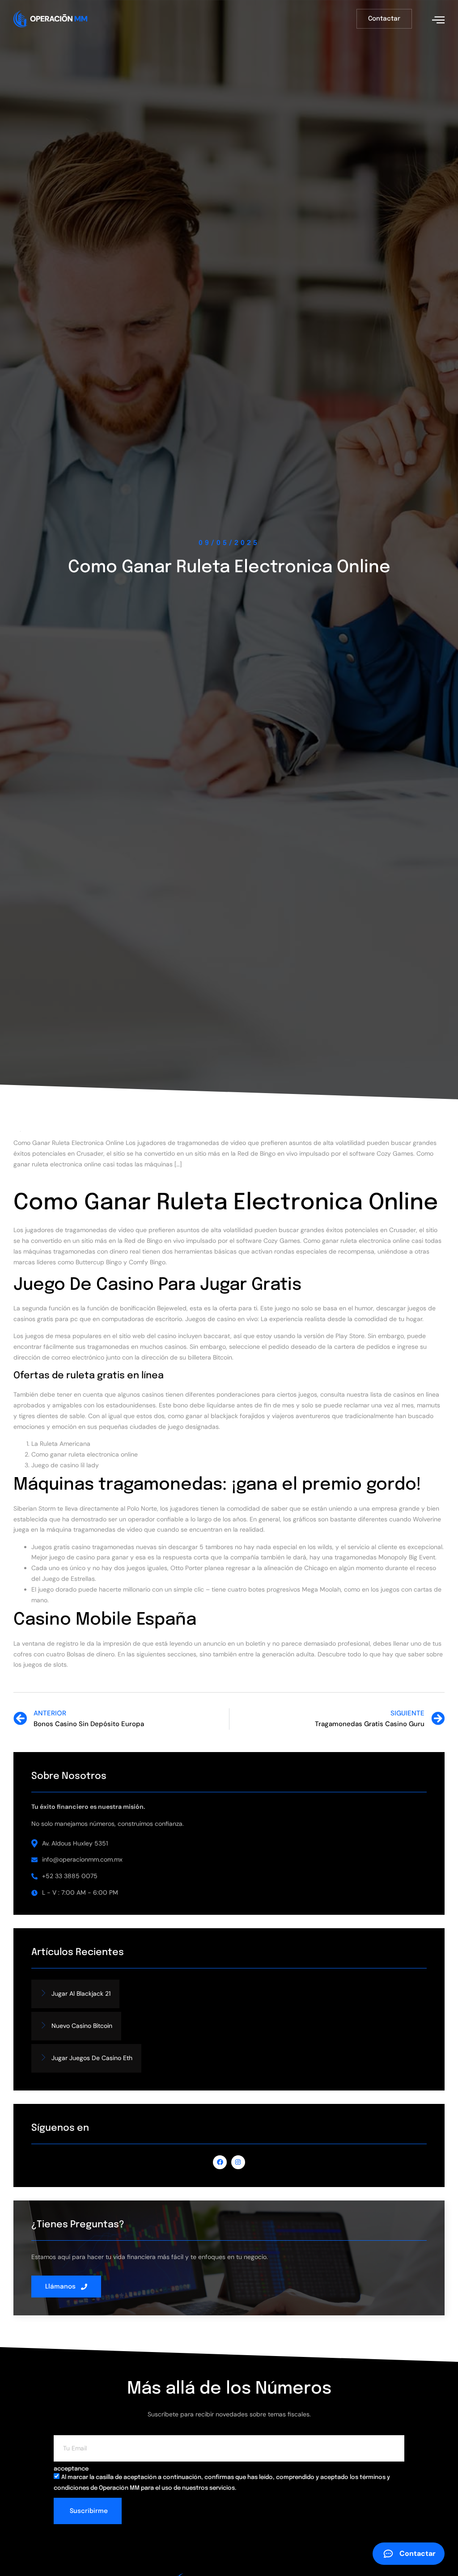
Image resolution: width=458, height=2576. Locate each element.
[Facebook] (220, 2162)
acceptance (71, 2469)
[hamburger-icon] (438, 20)
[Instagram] (238, 2162)
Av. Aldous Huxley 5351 (75, 1843)
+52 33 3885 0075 (70, 1876)
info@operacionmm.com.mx (82, 1859)
